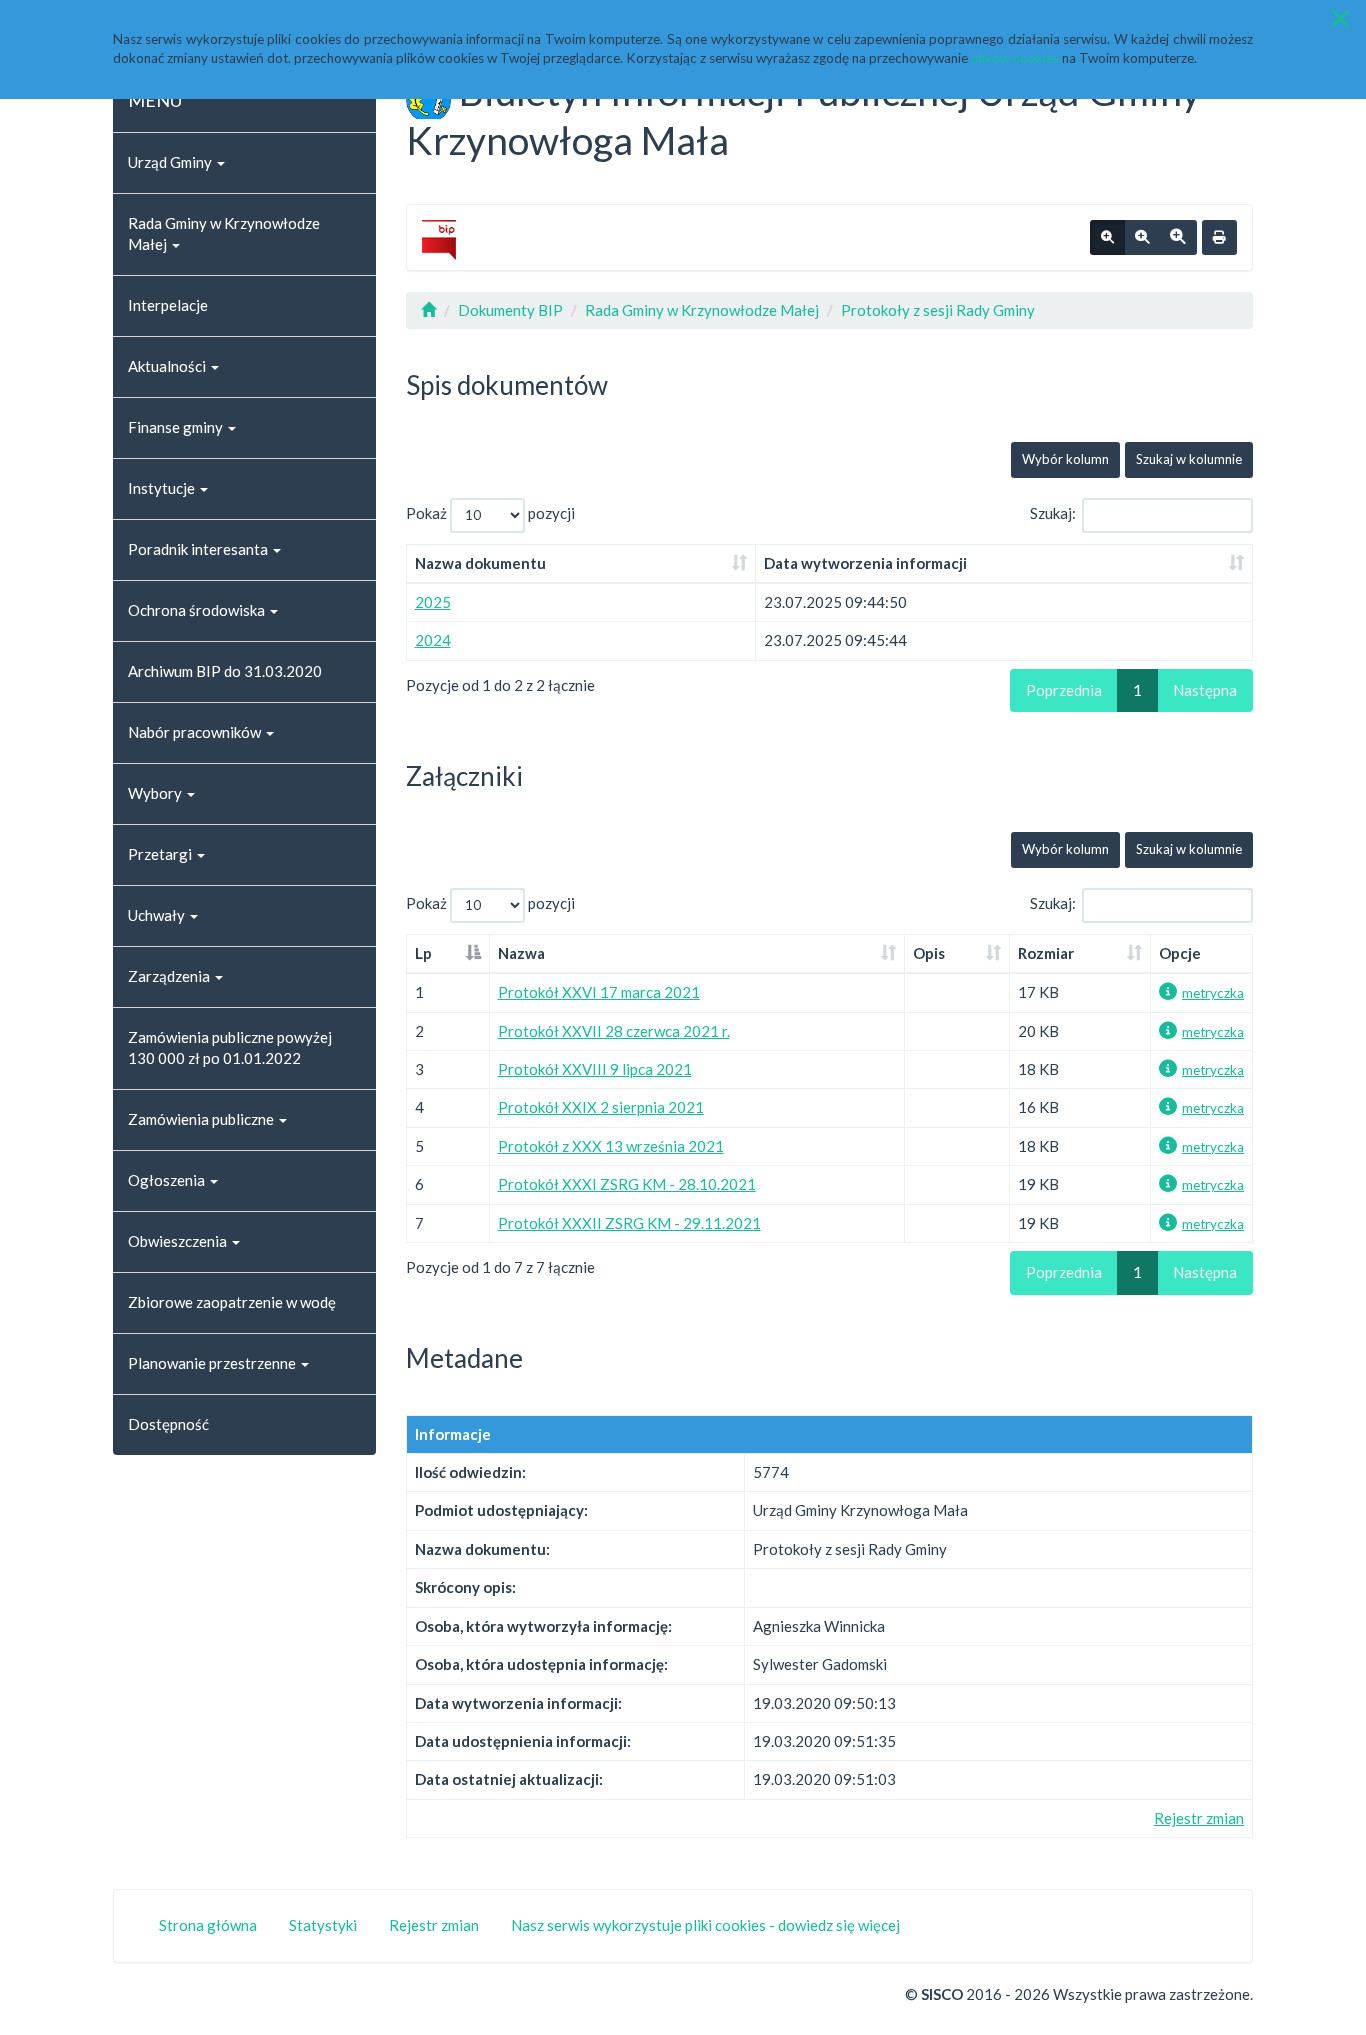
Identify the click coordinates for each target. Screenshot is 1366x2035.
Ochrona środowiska (198, 610)
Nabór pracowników (196, 732)
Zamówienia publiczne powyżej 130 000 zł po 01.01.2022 (230, 1047)
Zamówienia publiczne (202, 1119)
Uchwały (158, 915)
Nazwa (521, 953)
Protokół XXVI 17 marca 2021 (599, 992)
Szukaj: (1053, 513)
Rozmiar (1046, 953)
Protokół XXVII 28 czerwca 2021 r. (614, 1031)
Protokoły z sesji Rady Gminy (938, 310)
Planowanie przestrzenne (213, 1363)
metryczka (1213, 993)
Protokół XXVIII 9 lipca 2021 (595, 1069)
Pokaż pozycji (490, 513)
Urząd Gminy (171, 162)
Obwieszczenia (179, 1241)
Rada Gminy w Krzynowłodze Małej (224, 233)
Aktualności (168, 366)
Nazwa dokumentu (480, 563)
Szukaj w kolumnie (1189, 459)
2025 (433, 602)
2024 (433, 640)
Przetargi (161, 854)
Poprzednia (1064, 690)
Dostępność (168, 1424)
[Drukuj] (1219, 238)
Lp (423, 953)
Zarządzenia (170, 976)
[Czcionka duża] (1178, 238)
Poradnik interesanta (199, 549)
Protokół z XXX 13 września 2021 (611, 1146)
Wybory (156, 793)
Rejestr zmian (1199, 1818)
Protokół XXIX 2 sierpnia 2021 (601, 1107)
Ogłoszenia (168, 1180)
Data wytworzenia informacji (865, 563)
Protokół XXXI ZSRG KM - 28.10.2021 (627, 1184)
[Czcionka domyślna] (1107, 238)
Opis (929, 953)
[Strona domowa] (428, 310)
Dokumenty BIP (510, 310)
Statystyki (323, 1925)
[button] (1340, 18)
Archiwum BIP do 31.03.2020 (225, 671)
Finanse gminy (177, 427)
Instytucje (163, 488)
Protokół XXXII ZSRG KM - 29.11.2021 (629, 1223)
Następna (1205, 690)
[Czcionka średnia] (1142, 238)
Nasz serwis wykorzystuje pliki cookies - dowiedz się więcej (705, 1925)
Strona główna (208, 1925)
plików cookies (1015, 58)
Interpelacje (168, 305)
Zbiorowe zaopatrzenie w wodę (232, 1302)
